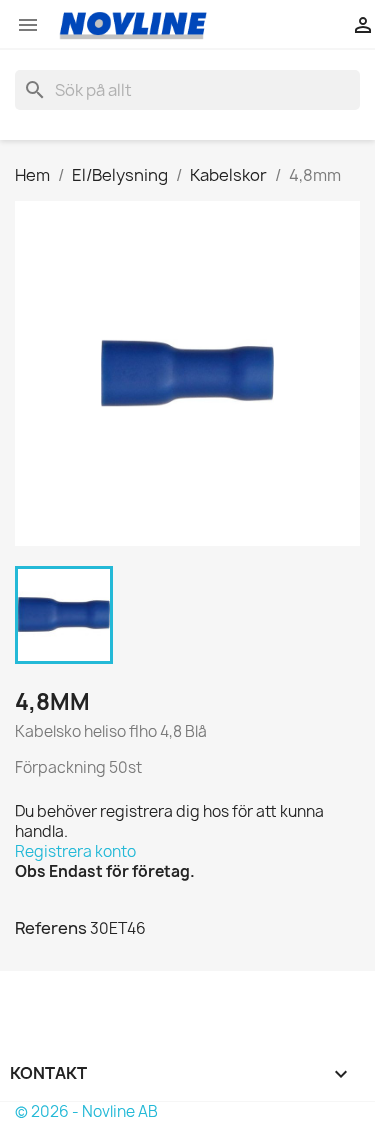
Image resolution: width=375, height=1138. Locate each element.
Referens (51, 928)
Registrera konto (75, 851)
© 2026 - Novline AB (86, 1111)
